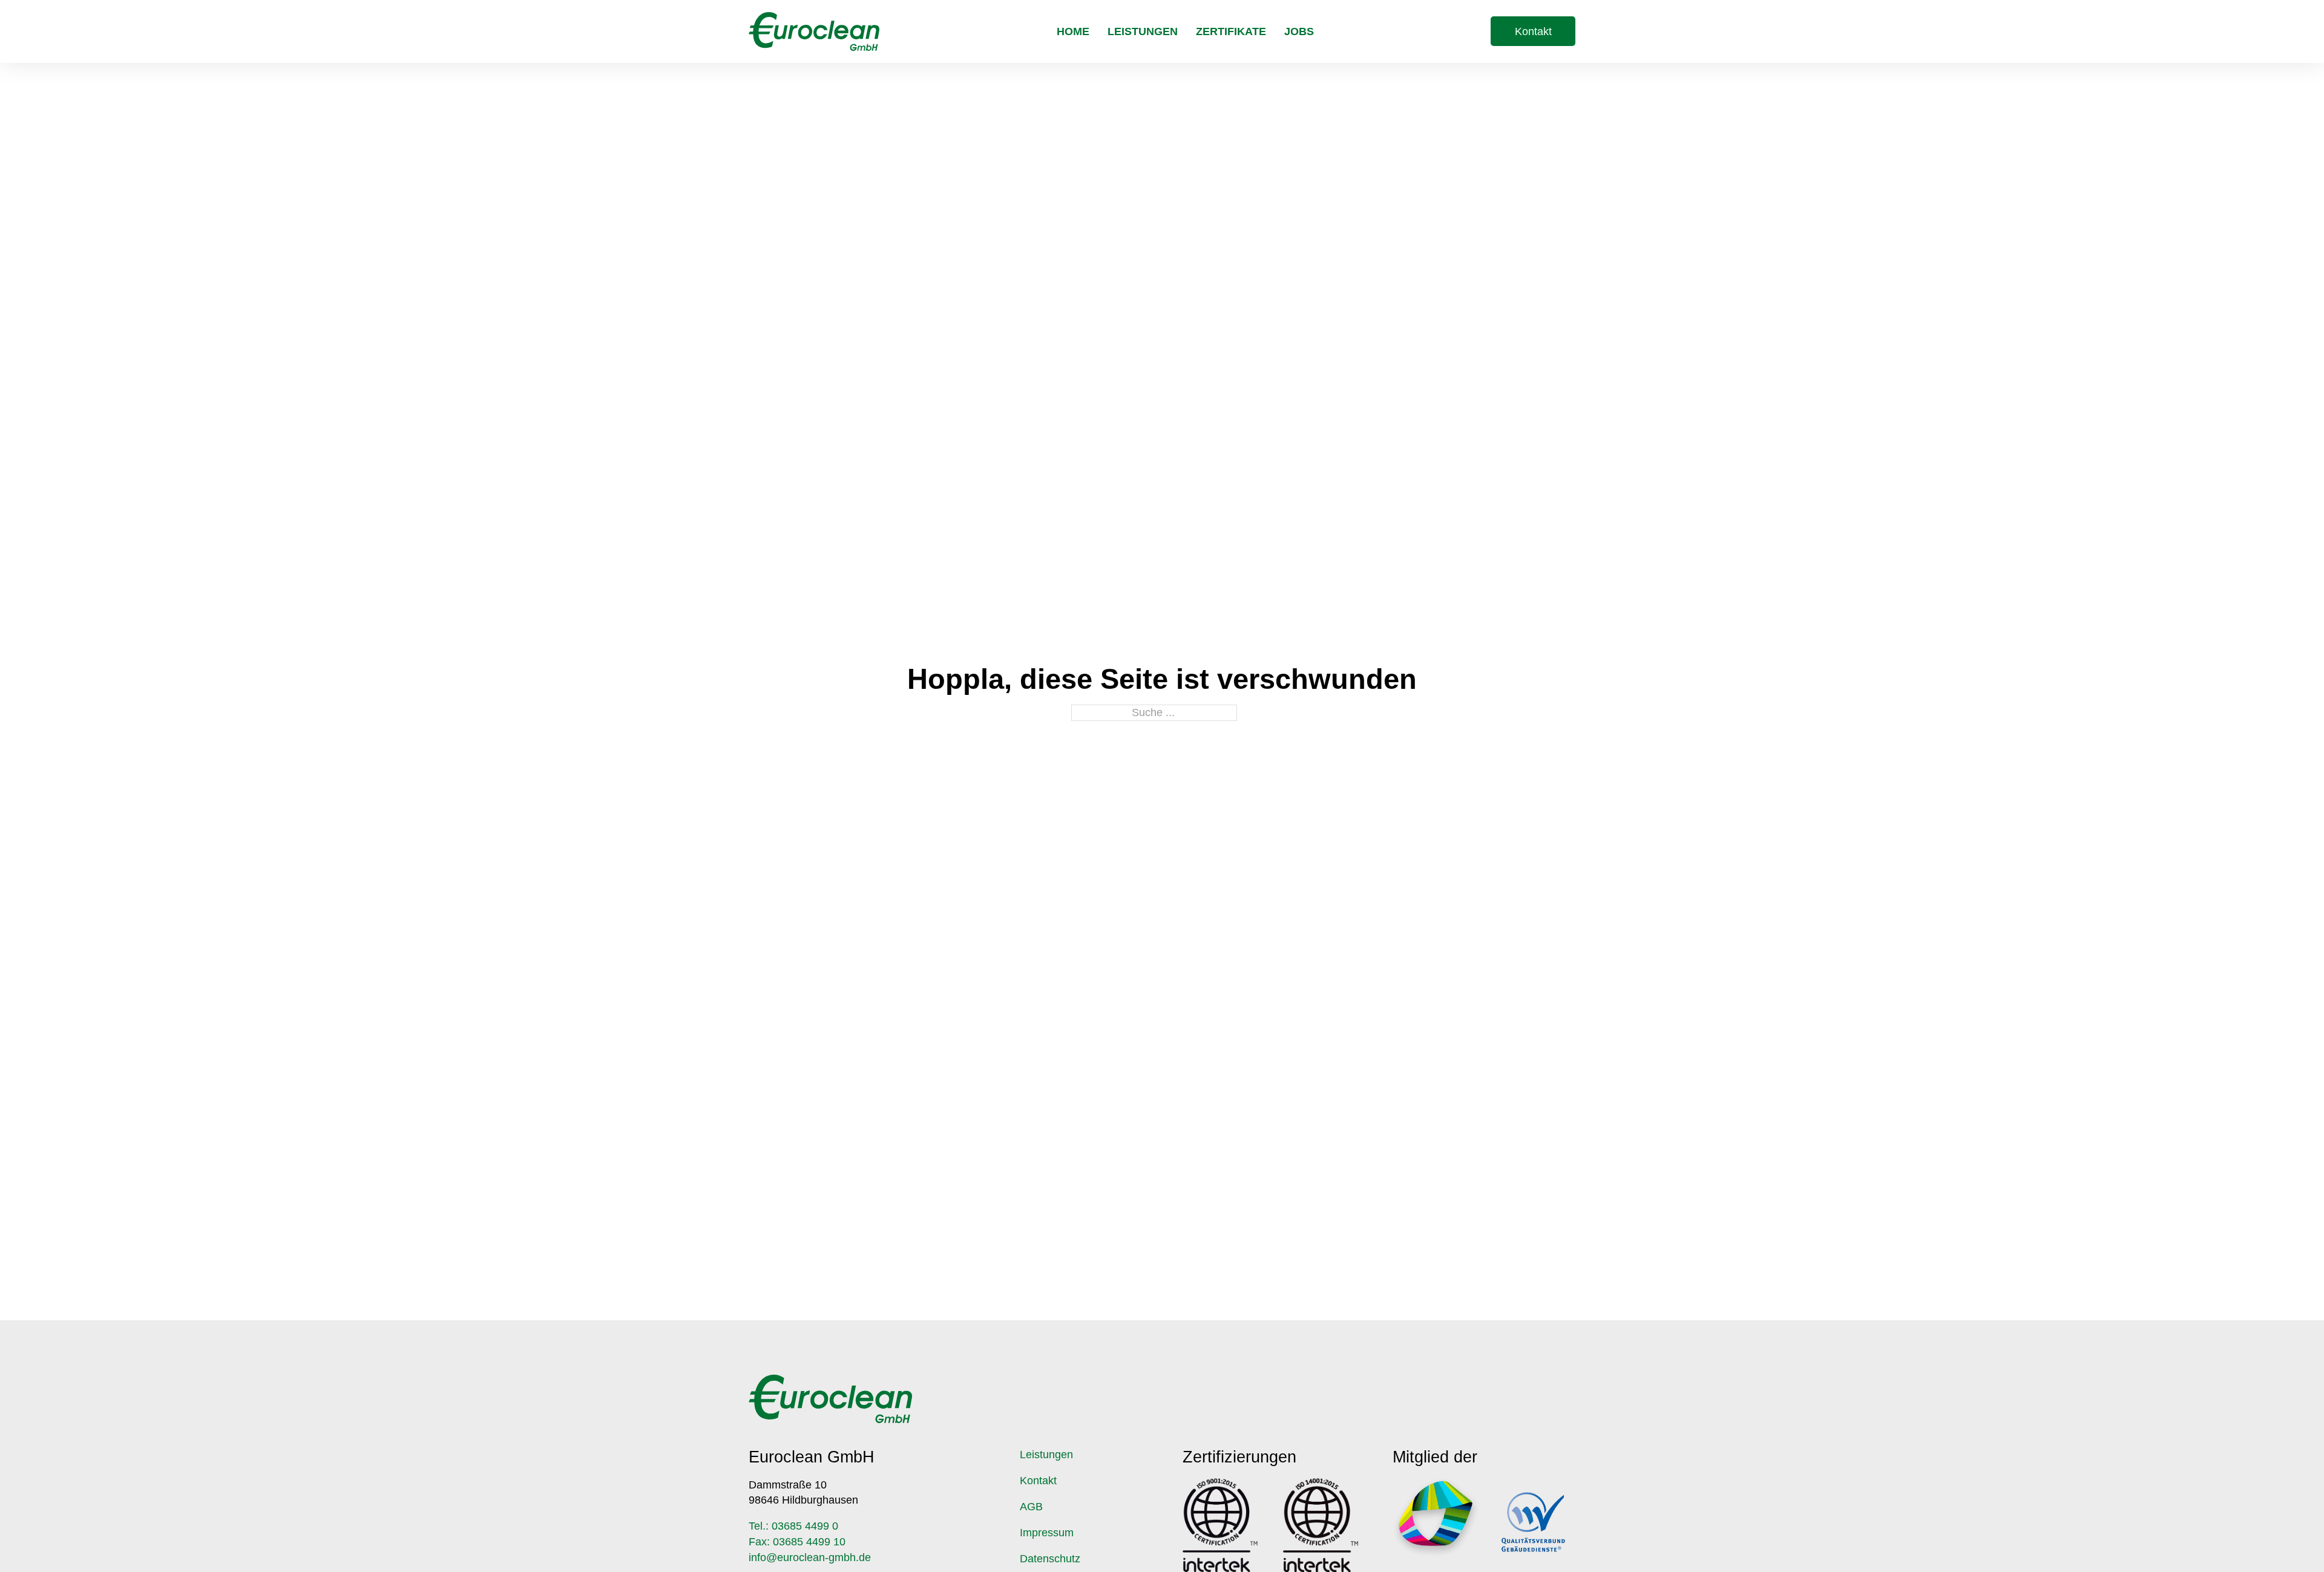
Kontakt (1533, 31)
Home (1073, 31)
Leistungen (1143, 31)
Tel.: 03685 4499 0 (793, 1526)
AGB (1031, 1507)
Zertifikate (1231, 31)
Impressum (1047, 1533)
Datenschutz (1050, 1559)
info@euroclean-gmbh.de (810, 1557)
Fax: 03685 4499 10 (797, 1542)
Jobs (1299, 31)
